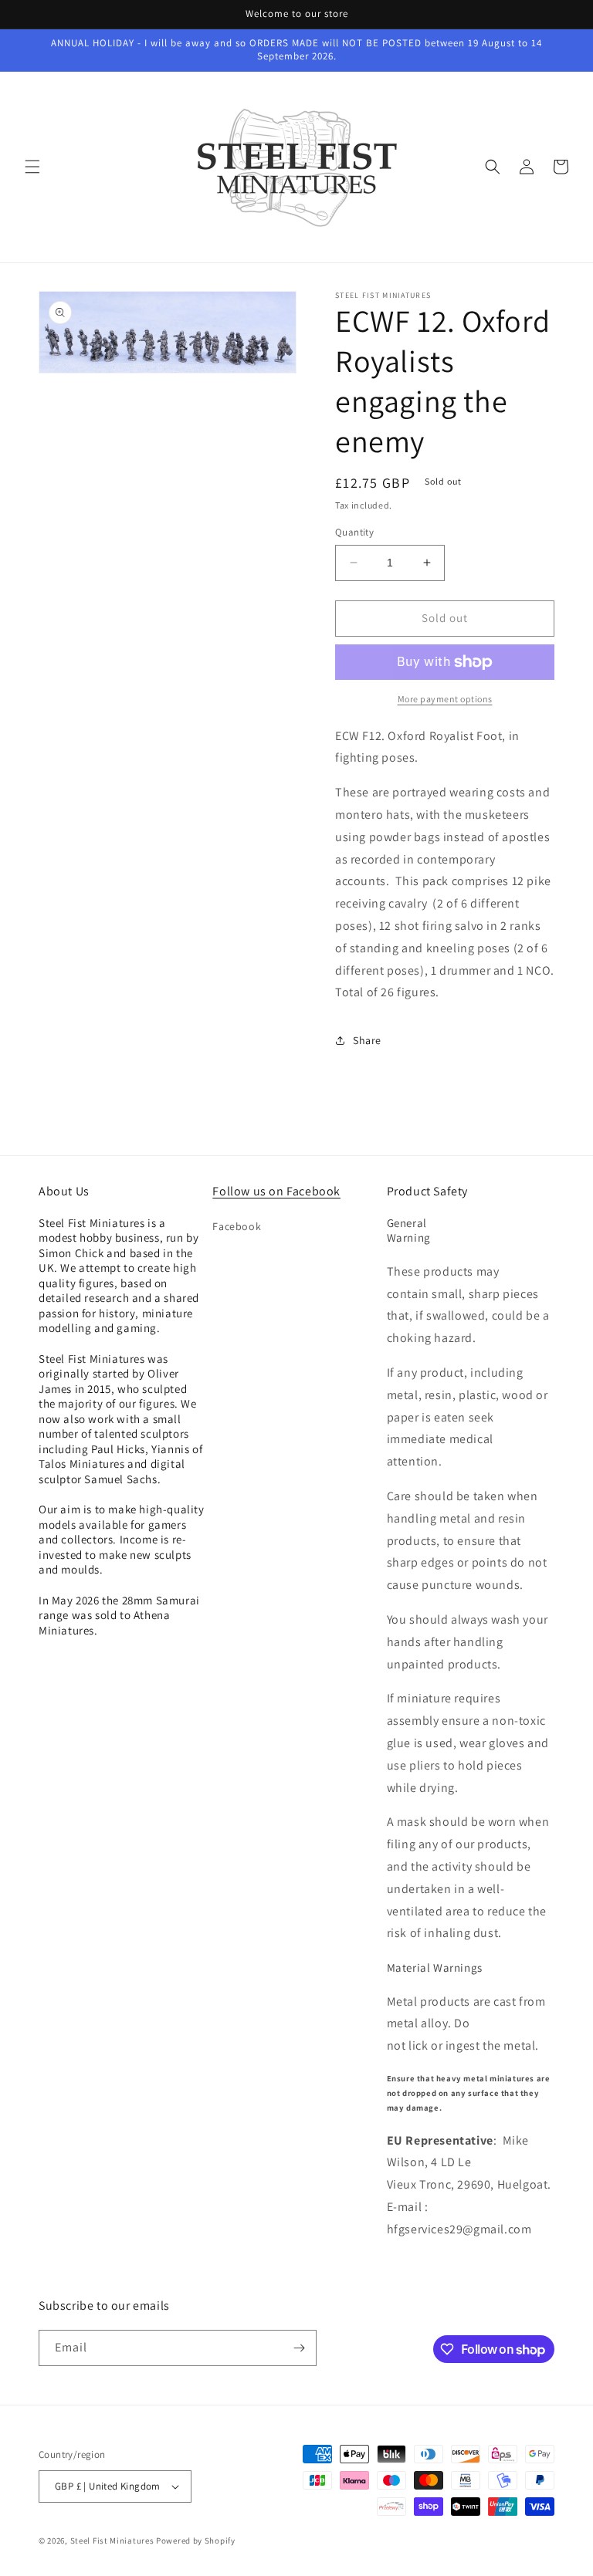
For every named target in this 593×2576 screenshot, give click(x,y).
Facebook (237, 1226)
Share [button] (367, 1040)
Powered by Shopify (196, 2541)
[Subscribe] (299, 2348)
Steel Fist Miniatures (112, 2541)
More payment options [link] (445, 699)
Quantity (354, 532)
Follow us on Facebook (276, 1191)
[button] (32, 167)
